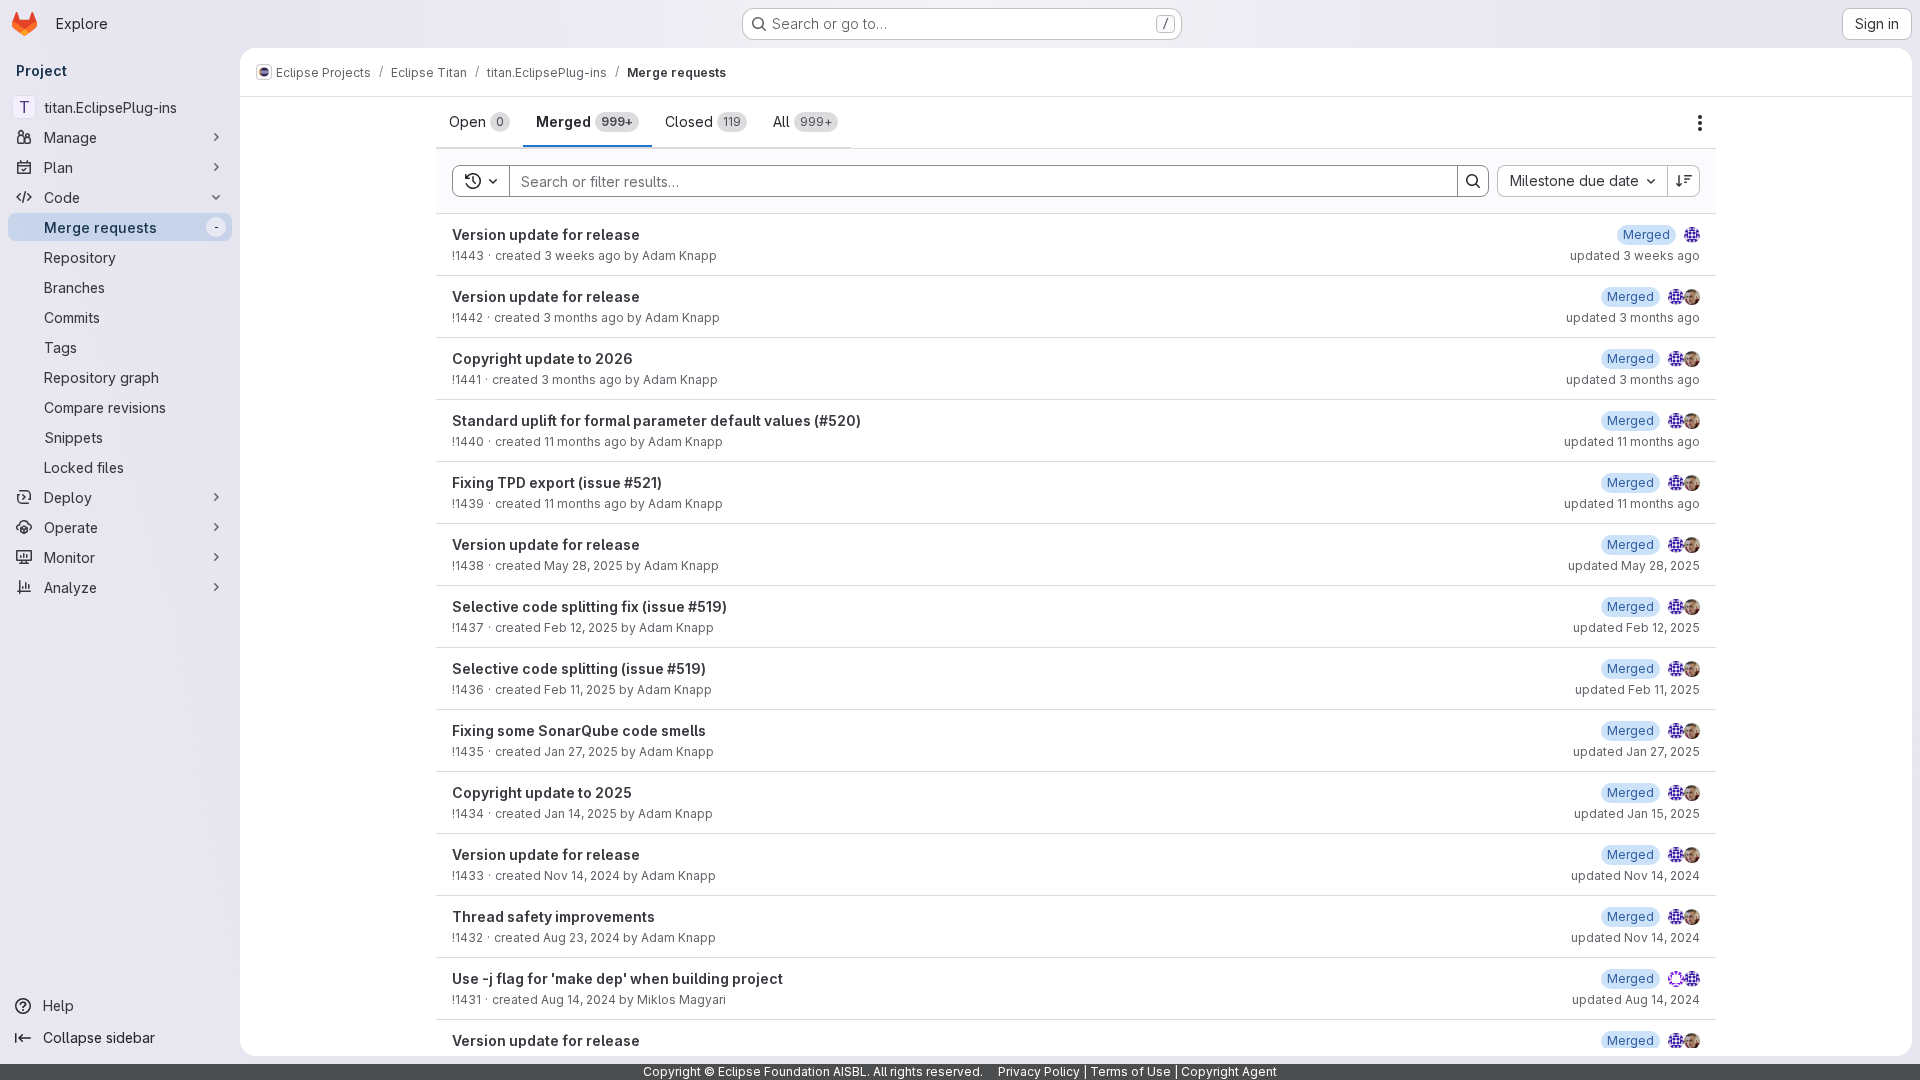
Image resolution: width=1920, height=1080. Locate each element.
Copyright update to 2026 (542, 358)
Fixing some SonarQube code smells (579, 730)
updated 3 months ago (1633, 317)
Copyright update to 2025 (542, 792)
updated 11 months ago (1632, 441)
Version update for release (546, 234)
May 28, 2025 (583, 565)
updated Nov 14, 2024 (1635, 875)
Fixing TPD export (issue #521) (557, 482)
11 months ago (585, 441)
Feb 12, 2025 (581, 627)
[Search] (1473, 181)
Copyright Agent (1229, 1071)
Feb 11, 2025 (580, 689)
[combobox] (1582, 181)
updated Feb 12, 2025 (1636, 627)
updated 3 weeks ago (1635, 255)
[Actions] (1700, 123)
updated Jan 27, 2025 (1636, 751)
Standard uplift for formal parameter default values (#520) (656, 420)
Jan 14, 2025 (580, 813)
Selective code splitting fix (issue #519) (589, 606)
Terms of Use (1130, 1071)
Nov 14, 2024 (582, 875)
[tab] (479, 122)
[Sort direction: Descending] (1684, 181)
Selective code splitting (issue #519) (579, 668)
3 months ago (583, 317)
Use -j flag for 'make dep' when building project (617, 978)
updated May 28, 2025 (1634, 565)
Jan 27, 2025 (581, 751)
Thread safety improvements (553, 916)
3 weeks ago (582, 255)
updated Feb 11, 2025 (1637, 689)
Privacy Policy (1039, 1071)
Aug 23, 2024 (581, 937)
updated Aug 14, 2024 (1636, 999)
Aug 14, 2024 (578, 999)
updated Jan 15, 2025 (1637, 813)
